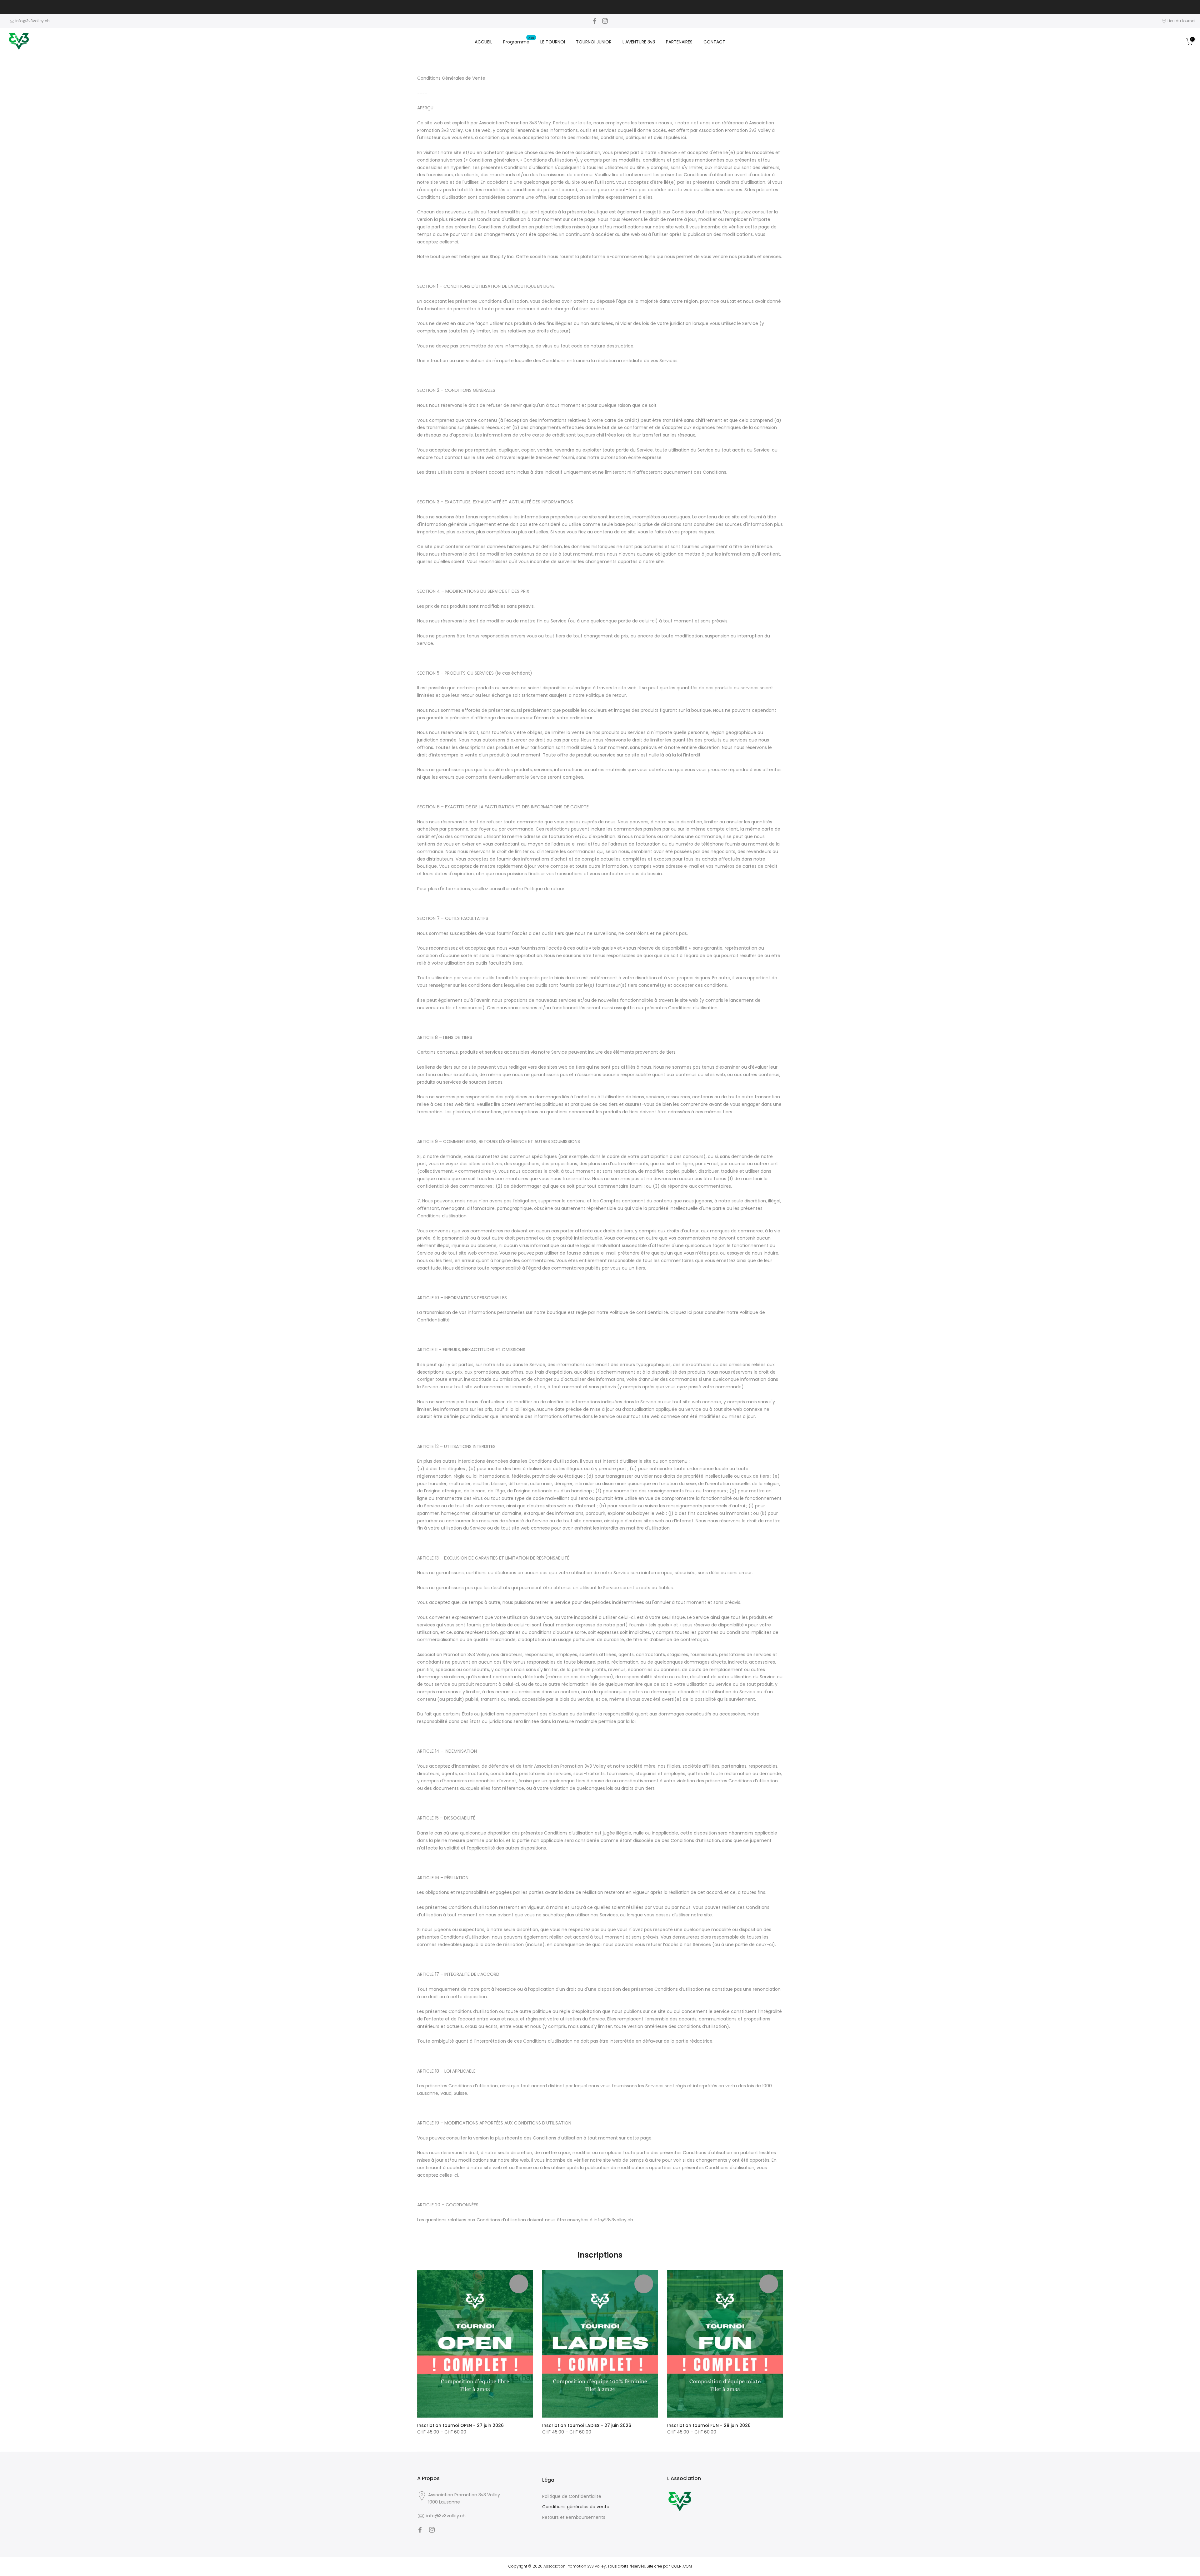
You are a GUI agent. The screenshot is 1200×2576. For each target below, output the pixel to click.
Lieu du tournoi (1181, 21)
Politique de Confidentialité (572, 2496)
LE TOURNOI (553, 42)
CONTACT (714, 42)
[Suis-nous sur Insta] (605, 21)
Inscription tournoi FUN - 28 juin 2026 (709, 2425)
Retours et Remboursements (574, 2517)
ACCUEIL (483, 42)
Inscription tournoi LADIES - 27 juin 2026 (587, 2425)
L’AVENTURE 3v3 (639, 42)
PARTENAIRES (679, 42)
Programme (519, 42)
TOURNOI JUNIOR (594, 42)
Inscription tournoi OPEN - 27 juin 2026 (460, 2425)
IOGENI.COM (681, 2566)
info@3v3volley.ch (32, 21)
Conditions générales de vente (576, 2507)
